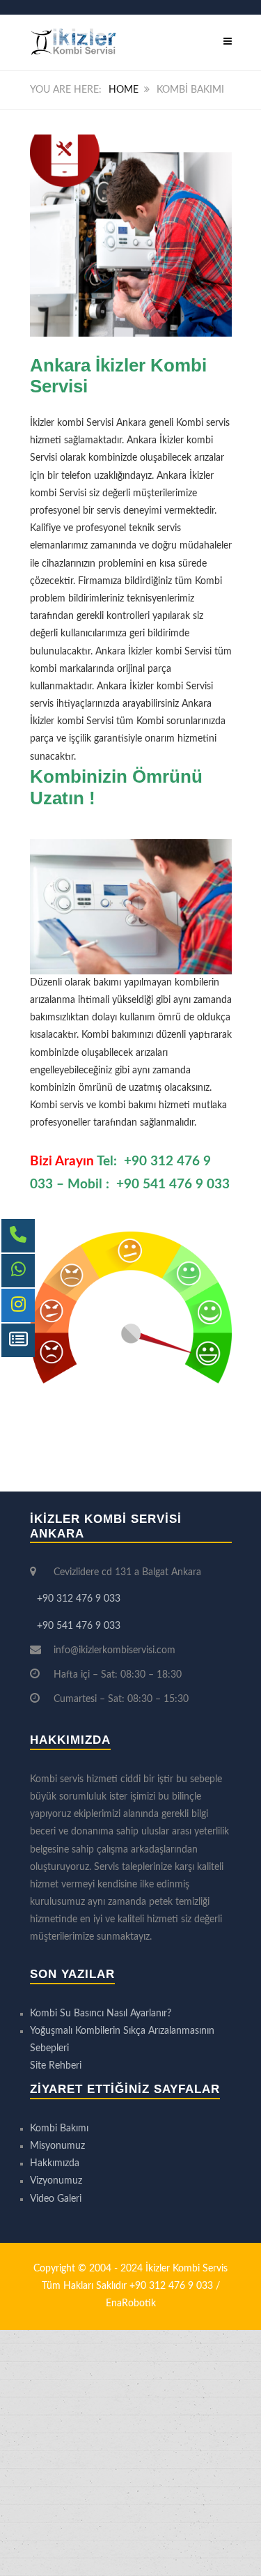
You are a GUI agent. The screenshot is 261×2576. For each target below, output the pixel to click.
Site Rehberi (56, 2066)
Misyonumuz (57, 2146)
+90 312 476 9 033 (79, 1599)
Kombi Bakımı (59, 2129)
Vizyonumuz (56, 2181)
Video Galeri (56, 2199)
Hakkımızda (55, 2163)
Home (124, 90)
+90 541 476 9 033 (173, 1184)
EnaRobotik (131, 2303)
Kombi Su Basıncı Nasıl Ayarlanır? (101, 2014)
